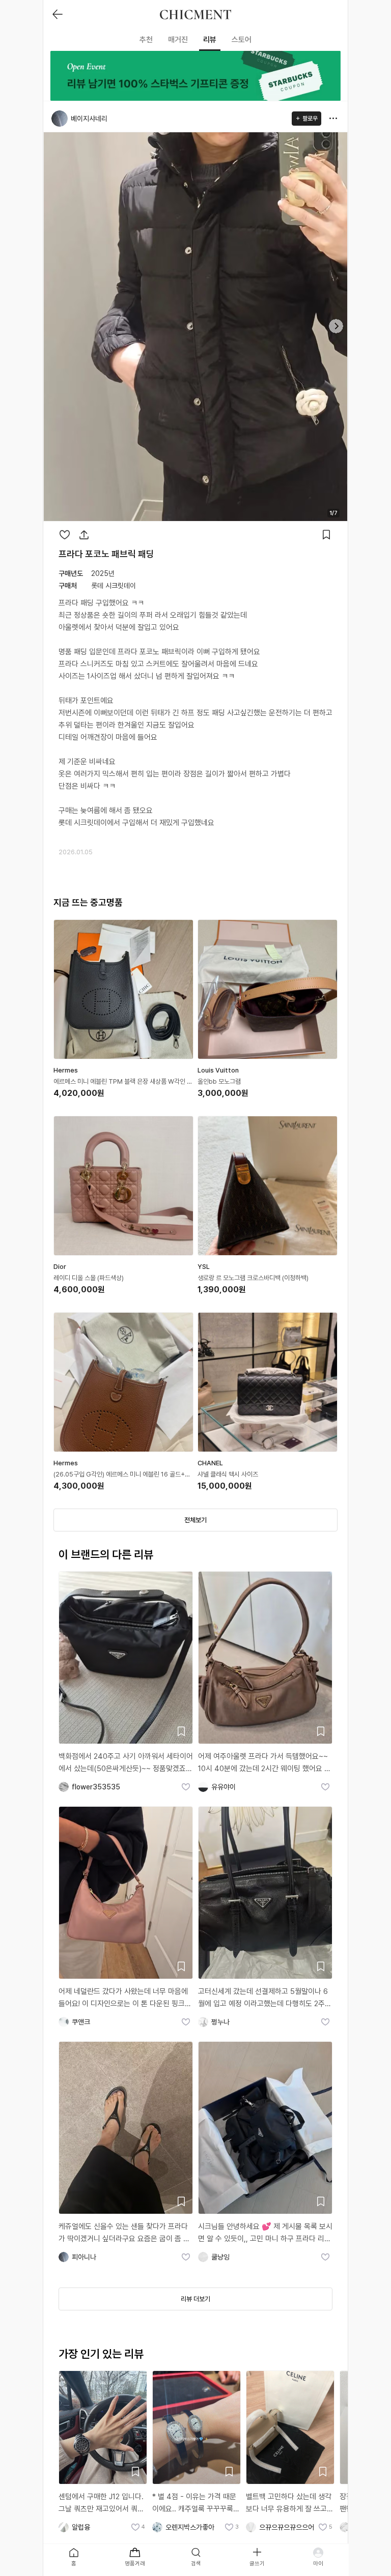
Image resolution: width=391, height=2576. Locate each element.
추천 (146, 40)
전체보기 (195, 1520)
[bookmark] (326, 535)
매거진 (178, 40)
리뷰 (210, 40)
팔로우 (310, 119)
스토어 (242, 40)
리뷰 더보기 (195, 2299)
